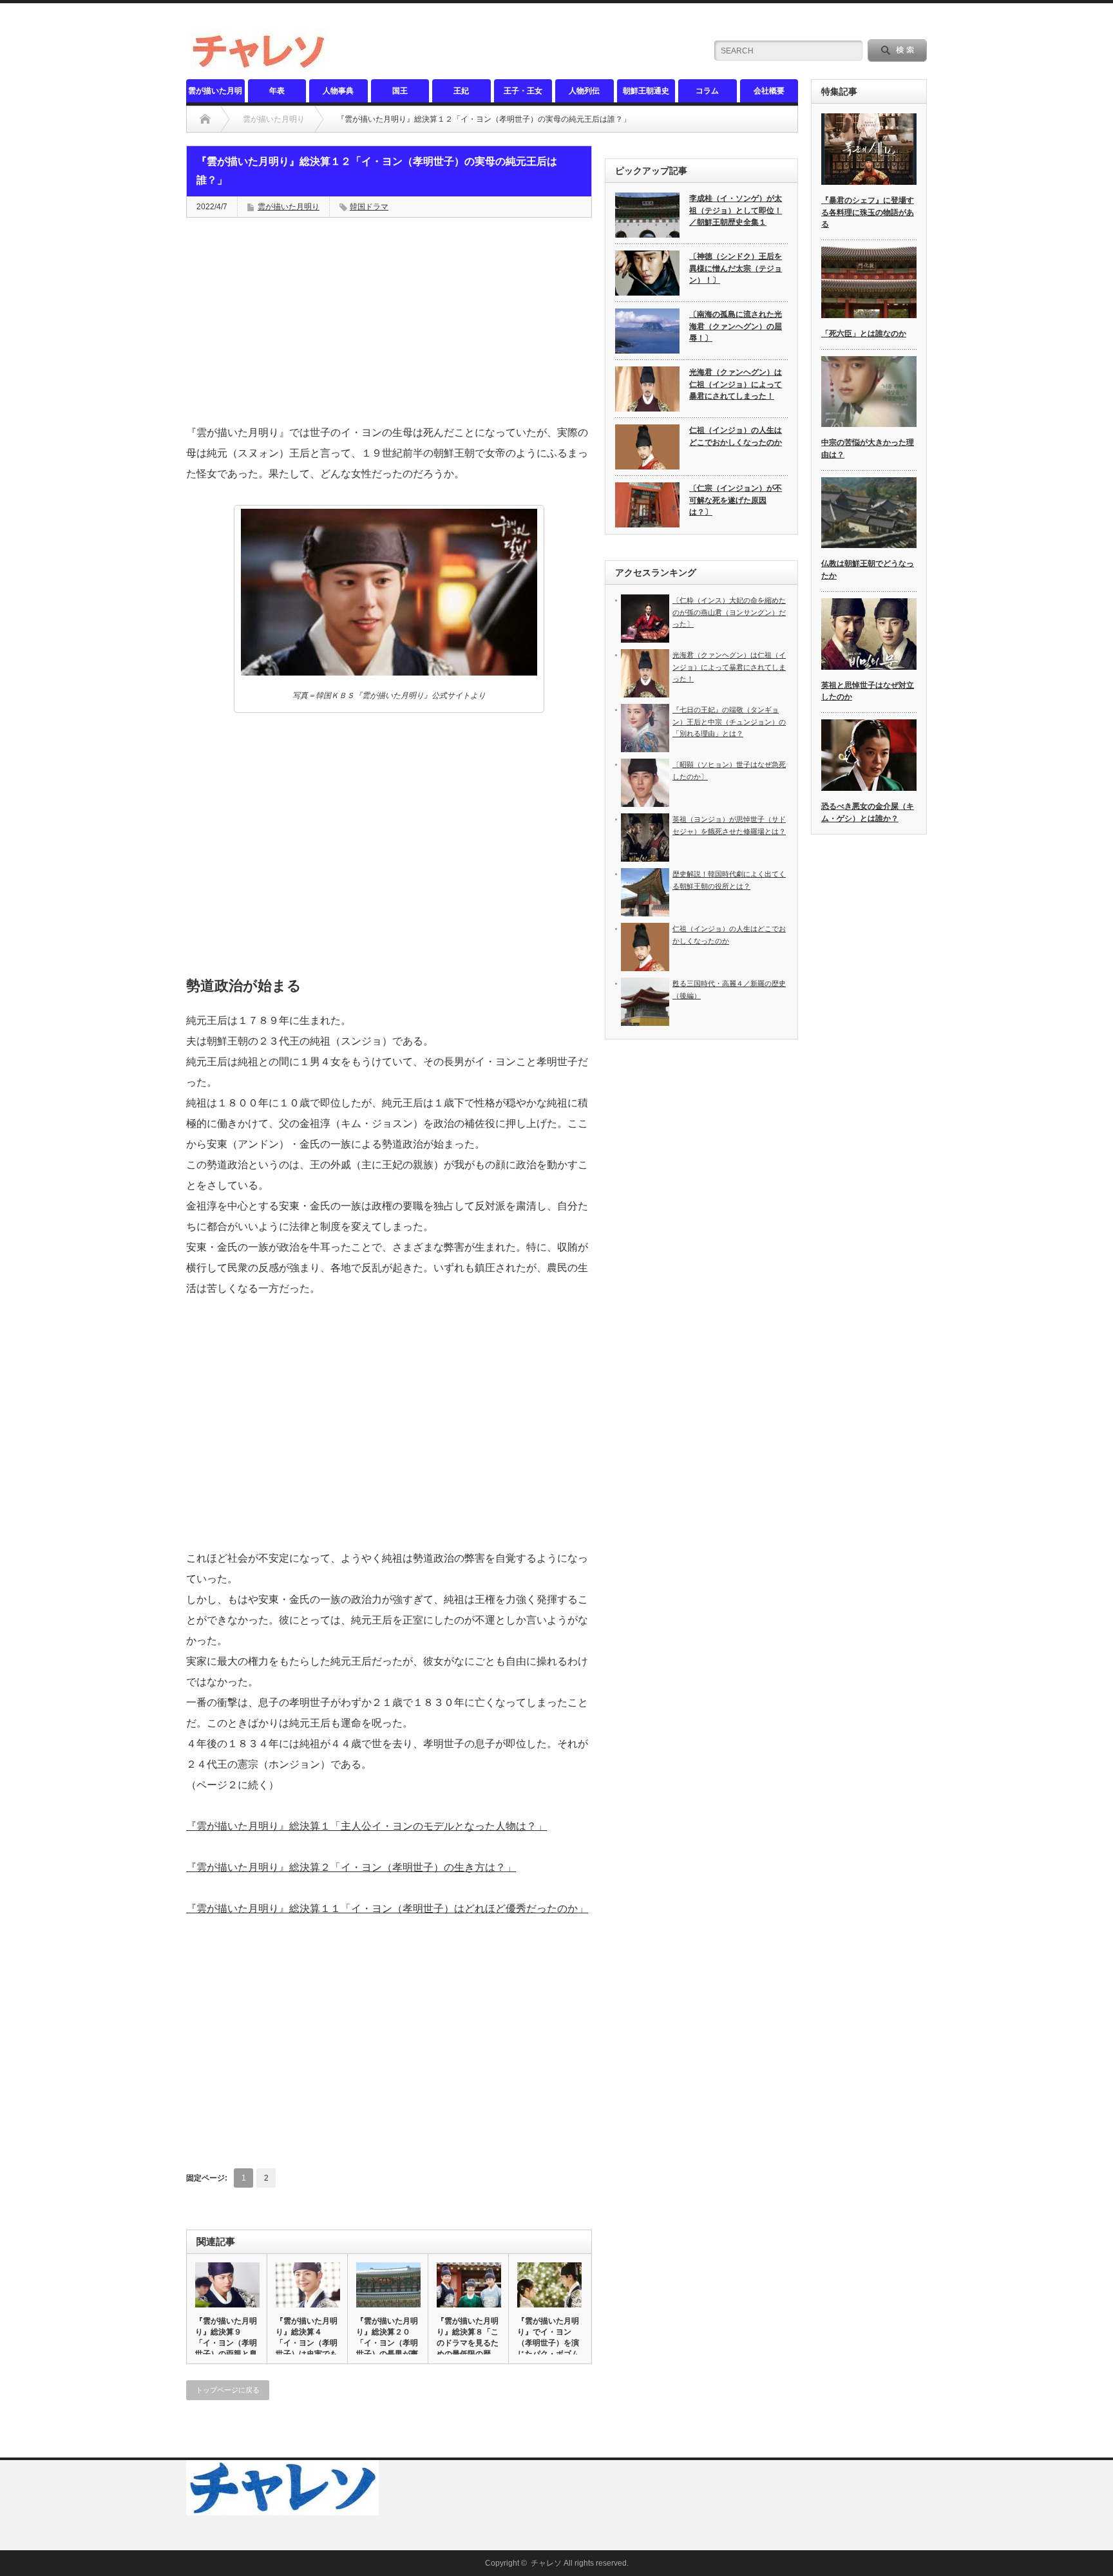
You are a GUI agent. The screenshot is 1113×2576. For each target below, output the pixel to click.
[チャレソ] (262, 69)
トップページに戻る (228, 2390)
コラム (707, 91)
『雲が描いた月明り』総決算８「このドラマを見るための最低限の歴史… (468, 2343)
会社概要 (769, 91)
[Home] (205, 119)
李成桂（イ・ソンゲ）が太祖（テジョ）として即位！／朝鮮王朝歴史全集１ (736, 210)
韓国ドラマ (369, 207)
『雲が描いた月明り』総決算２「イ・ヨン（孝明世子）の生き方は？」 (351, 1867)
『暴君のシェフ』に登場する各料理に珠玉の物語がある (868, 212)
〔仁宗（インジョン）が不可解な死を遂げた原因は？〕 (736, 500)
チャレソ (546, 2563)
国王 (400, 91)
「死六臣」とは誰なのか (864, 334)
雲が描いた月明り (215, 94)
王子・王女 (523, 91)
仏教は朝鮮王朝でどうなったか (868, 570)
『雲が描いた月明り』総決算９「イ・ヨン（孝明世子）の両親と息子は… (226, 2343)
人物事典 (338, 91)
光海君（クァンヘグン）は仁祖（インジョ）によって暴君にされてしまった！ (736, 384)
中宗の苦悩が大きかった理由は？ (868, 449)
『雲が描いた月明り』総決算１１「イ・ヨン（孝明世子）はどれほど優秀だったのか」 (387, 1908)
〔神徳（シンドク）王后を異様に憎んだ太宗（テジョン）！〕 (736, 268)
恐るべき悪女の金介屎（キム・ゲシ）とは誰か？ (868, 812)
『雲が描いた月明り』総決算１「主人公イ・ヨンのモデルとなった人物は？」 (366, 1826)
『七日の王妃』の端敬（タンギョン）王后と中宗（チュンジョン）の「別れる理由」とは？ (729, 722)
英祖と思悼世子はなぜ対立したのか (868, 691)
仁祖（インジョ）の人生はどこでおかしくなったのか (736, 436)
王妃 (461, 91)
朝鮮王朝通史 (646, 91)
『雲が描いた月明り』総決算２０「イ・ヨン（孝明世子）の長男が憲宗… (387, 2343)
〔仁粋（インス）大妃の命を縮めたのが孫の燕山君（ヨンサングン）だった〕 (729, 612)
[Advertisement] (389, 321)
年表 (277, 91)
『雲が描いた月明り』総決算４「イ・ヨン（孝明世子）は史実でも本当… (307, 2343)
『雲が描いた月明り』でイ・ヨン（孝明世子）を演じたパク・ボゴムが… (548, 2343)
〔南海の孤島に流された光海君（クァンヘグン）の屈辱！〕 (736, 326)
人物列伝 (584, 91)
